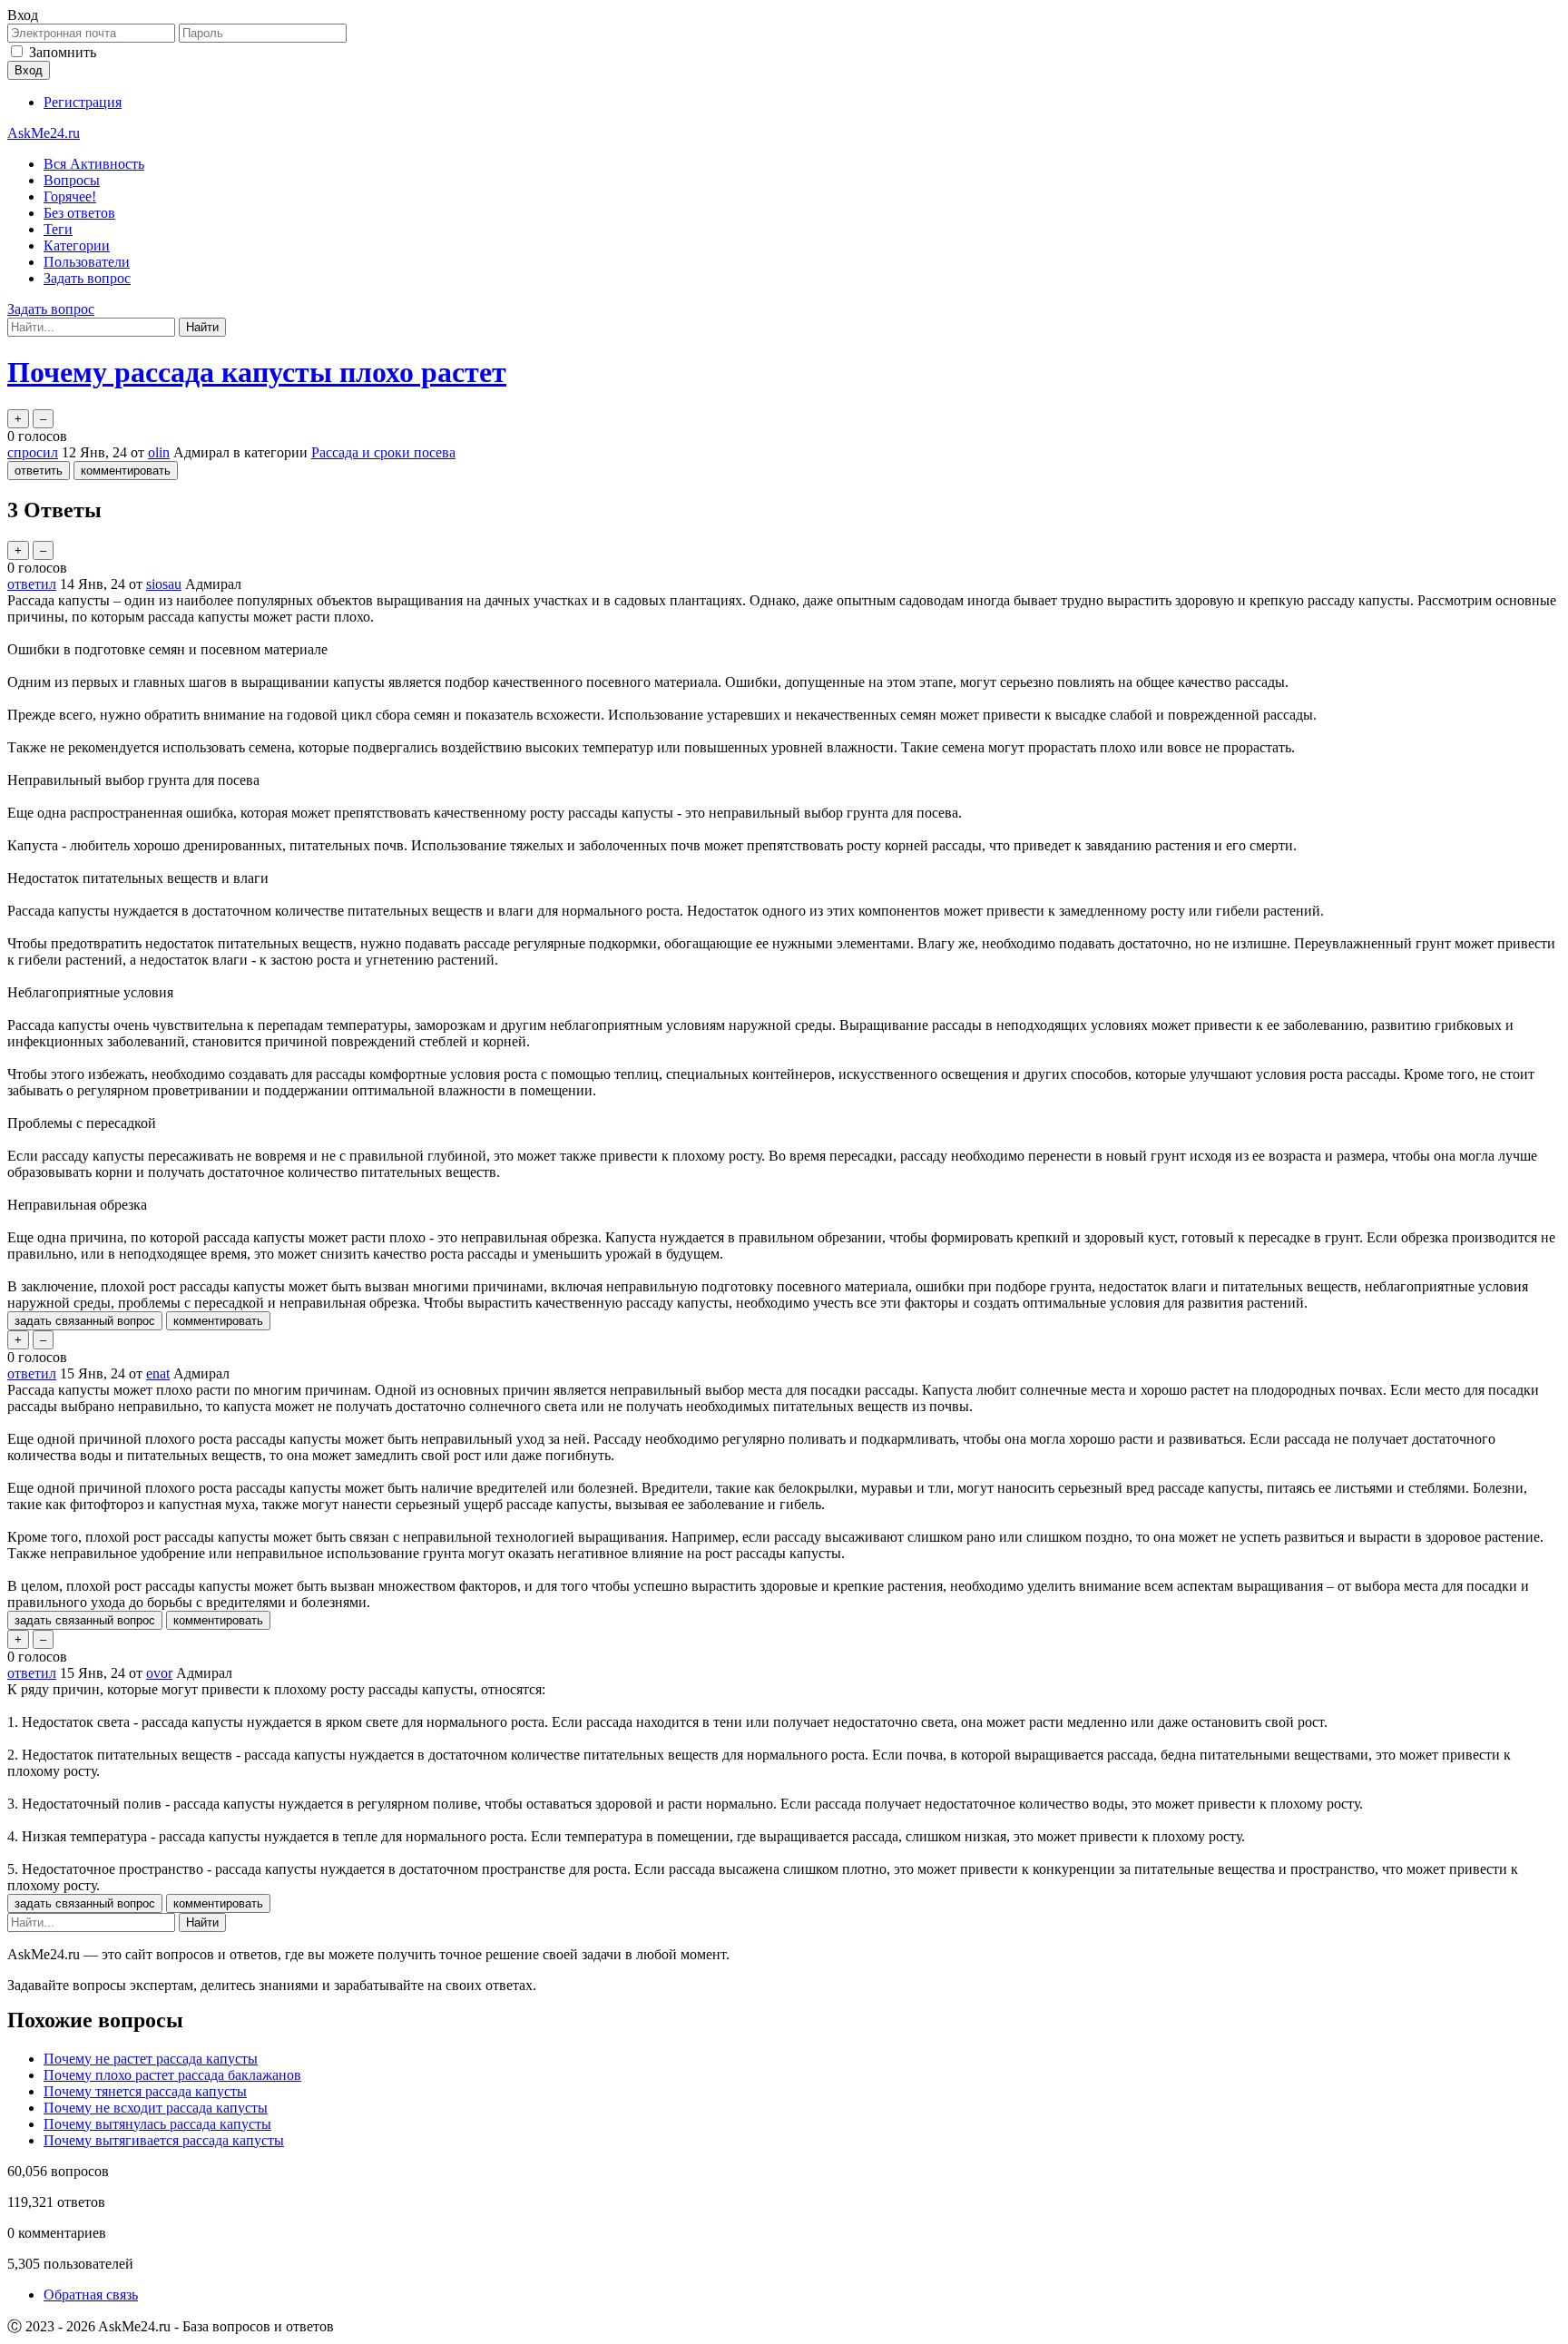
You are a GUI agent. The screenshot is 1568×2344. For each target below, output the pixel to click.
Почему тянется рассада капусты (145, 2091)
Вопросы (72, 180)
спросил (33, 452)
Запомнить (63, 52)
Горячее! (70, 196)
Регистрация (83, 102)
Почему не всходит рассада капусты (156, 2108)
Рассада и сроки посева (383, 452)
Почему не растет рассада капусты (151, 2059)
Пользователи (87, 262)
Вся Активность (94, 164)
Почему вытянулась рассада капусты (157, 2124)
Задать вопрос (87, 278)
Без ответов (79, 213)
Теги (58, 229)
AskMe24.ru (44, 133)
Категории (77, 245)
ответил (32, 584)
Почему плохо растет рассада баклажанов (172, 2075)
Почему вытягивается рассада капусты (164, 2140)
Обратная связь (91, 2295)
